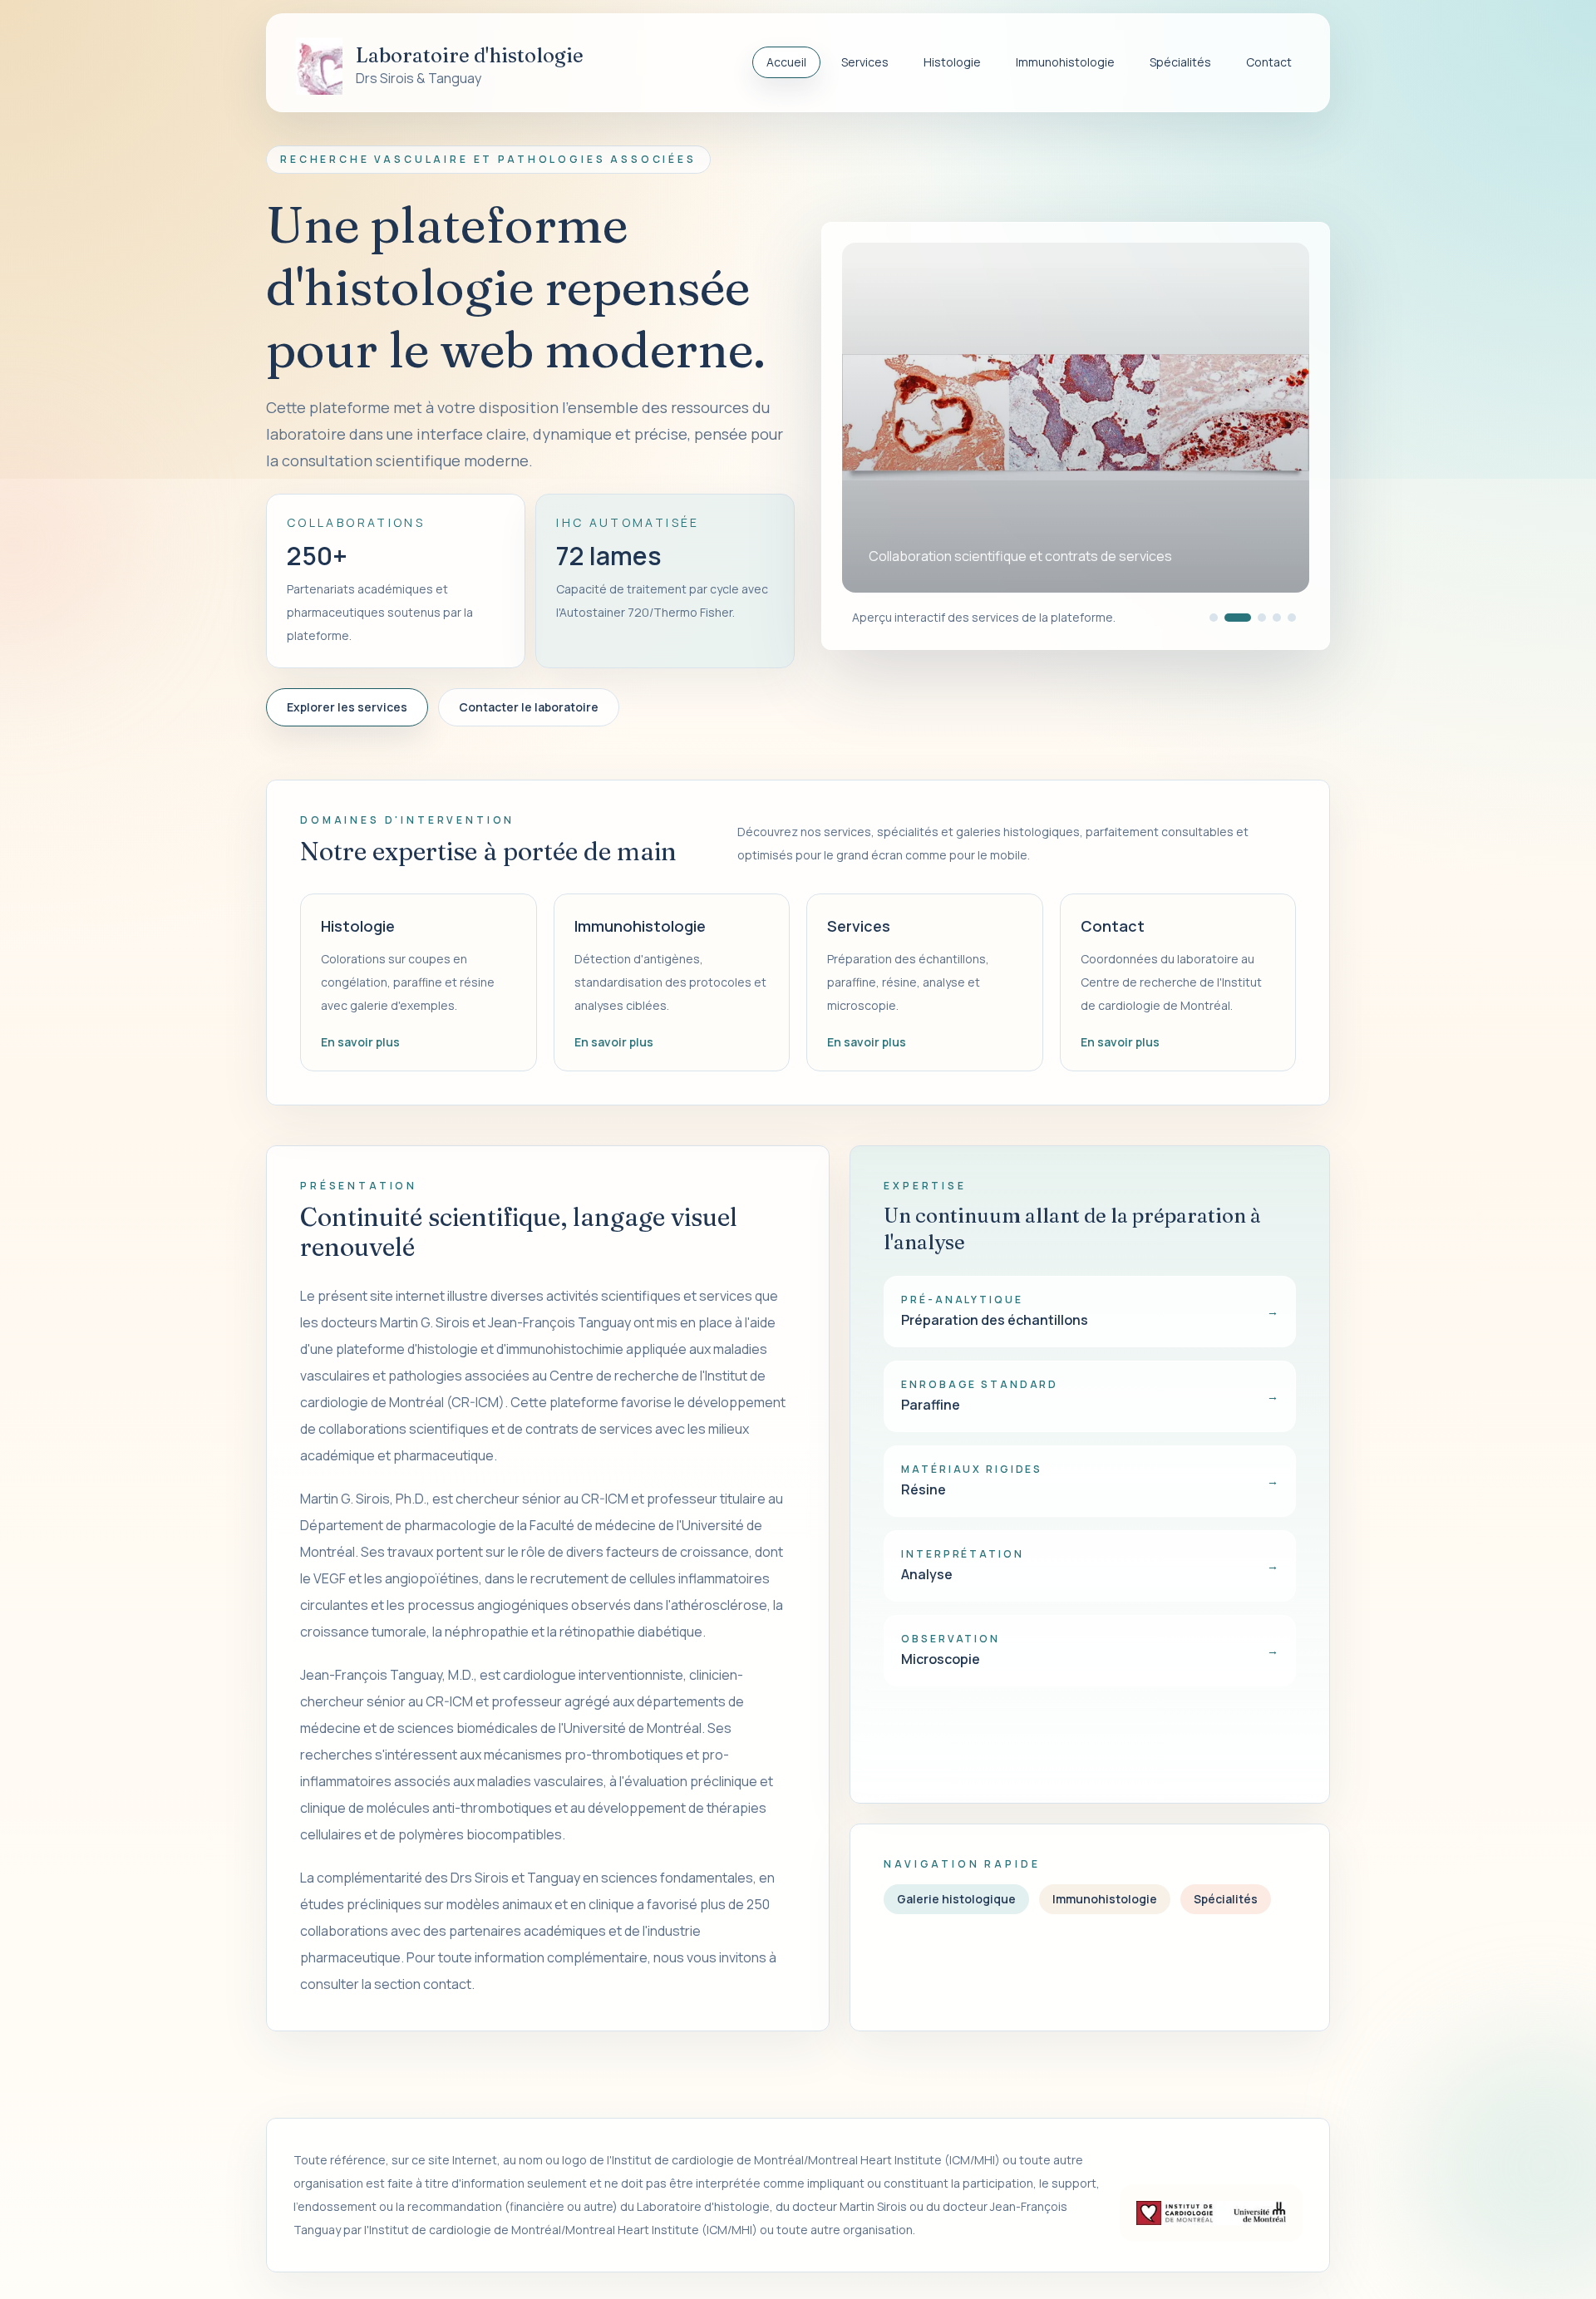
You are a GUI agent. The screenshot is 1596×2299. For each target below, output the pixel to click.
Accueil (786, 62)
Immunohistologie (1065, 62)
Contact (1269, 62)
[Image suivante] (1276, 417)
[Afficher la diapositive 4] (1277, 618)
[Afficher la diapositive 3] (1253, 618)
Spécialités (1180, 62)
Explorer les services (347, 707)
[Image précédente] (875, 417)
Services (865, 62)
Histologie (952, 62)
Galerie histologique (956, 1899)
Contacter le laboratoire (529, 707)
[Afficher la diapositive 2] (1229, 618)
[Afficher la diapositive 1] (1214, 618)
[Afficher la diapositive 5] (1292, 618)
